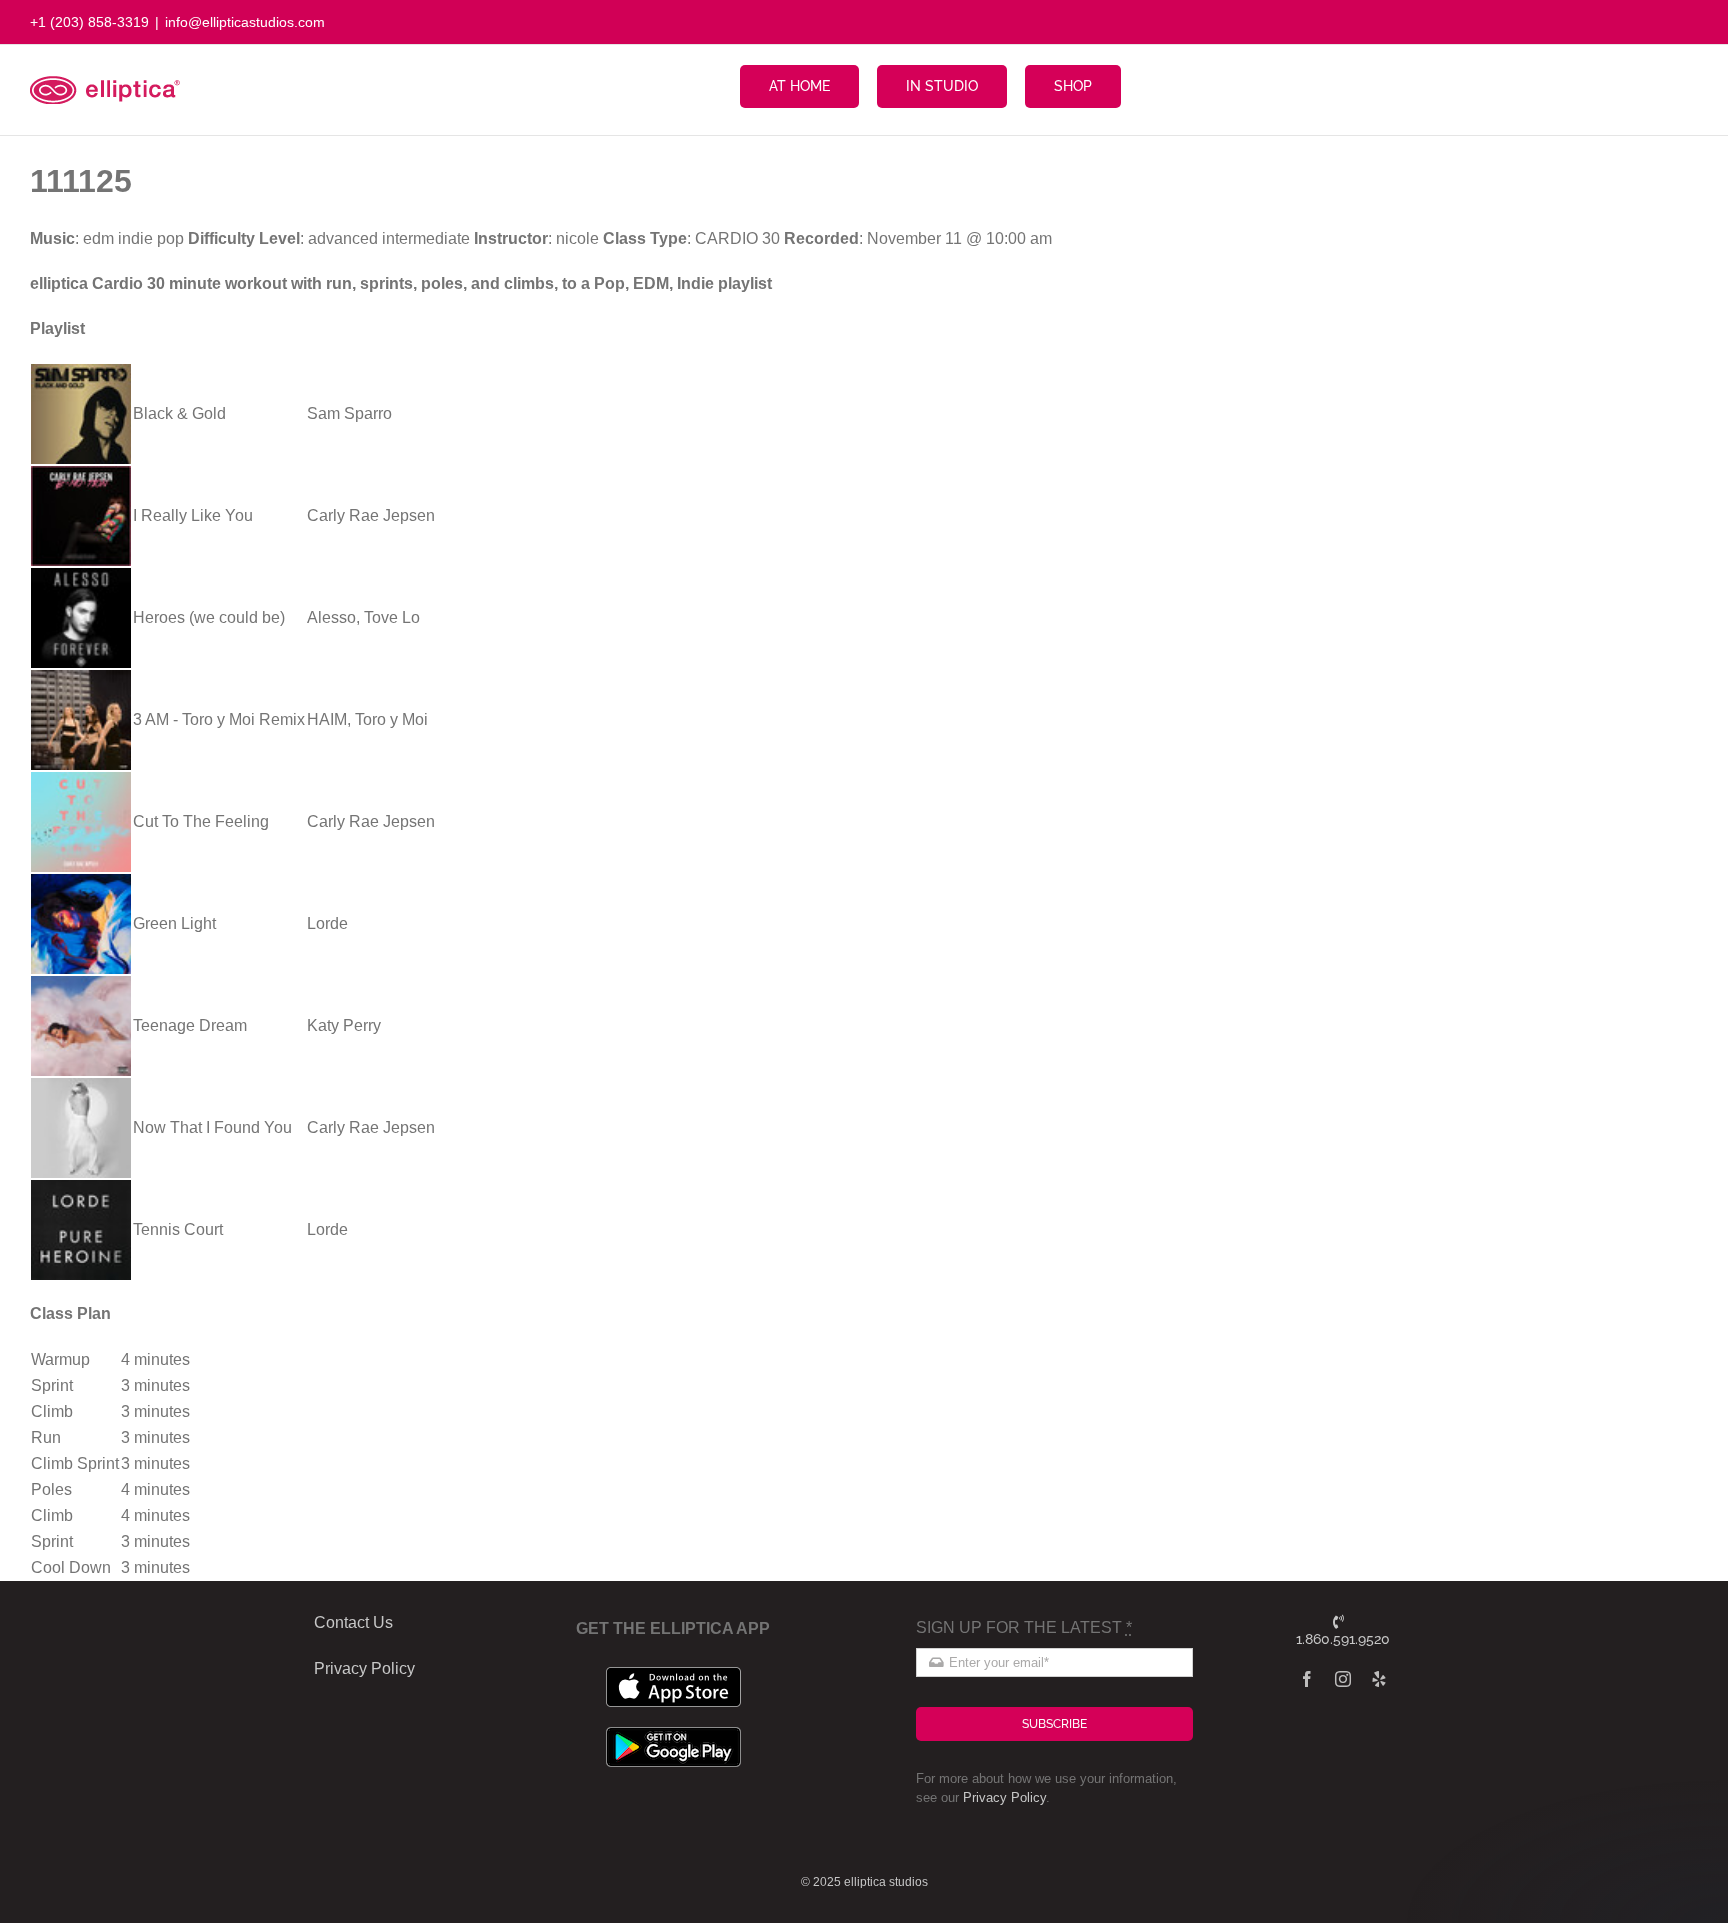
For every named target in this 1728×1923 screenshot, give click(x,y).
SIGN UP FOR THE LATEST (1024, 1627)
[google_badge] (673, 1734)
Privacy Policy (1004, 1797)
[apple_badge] (673, 1674)
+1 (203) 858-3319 (89, 22)
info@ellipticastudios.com (245, 22)
